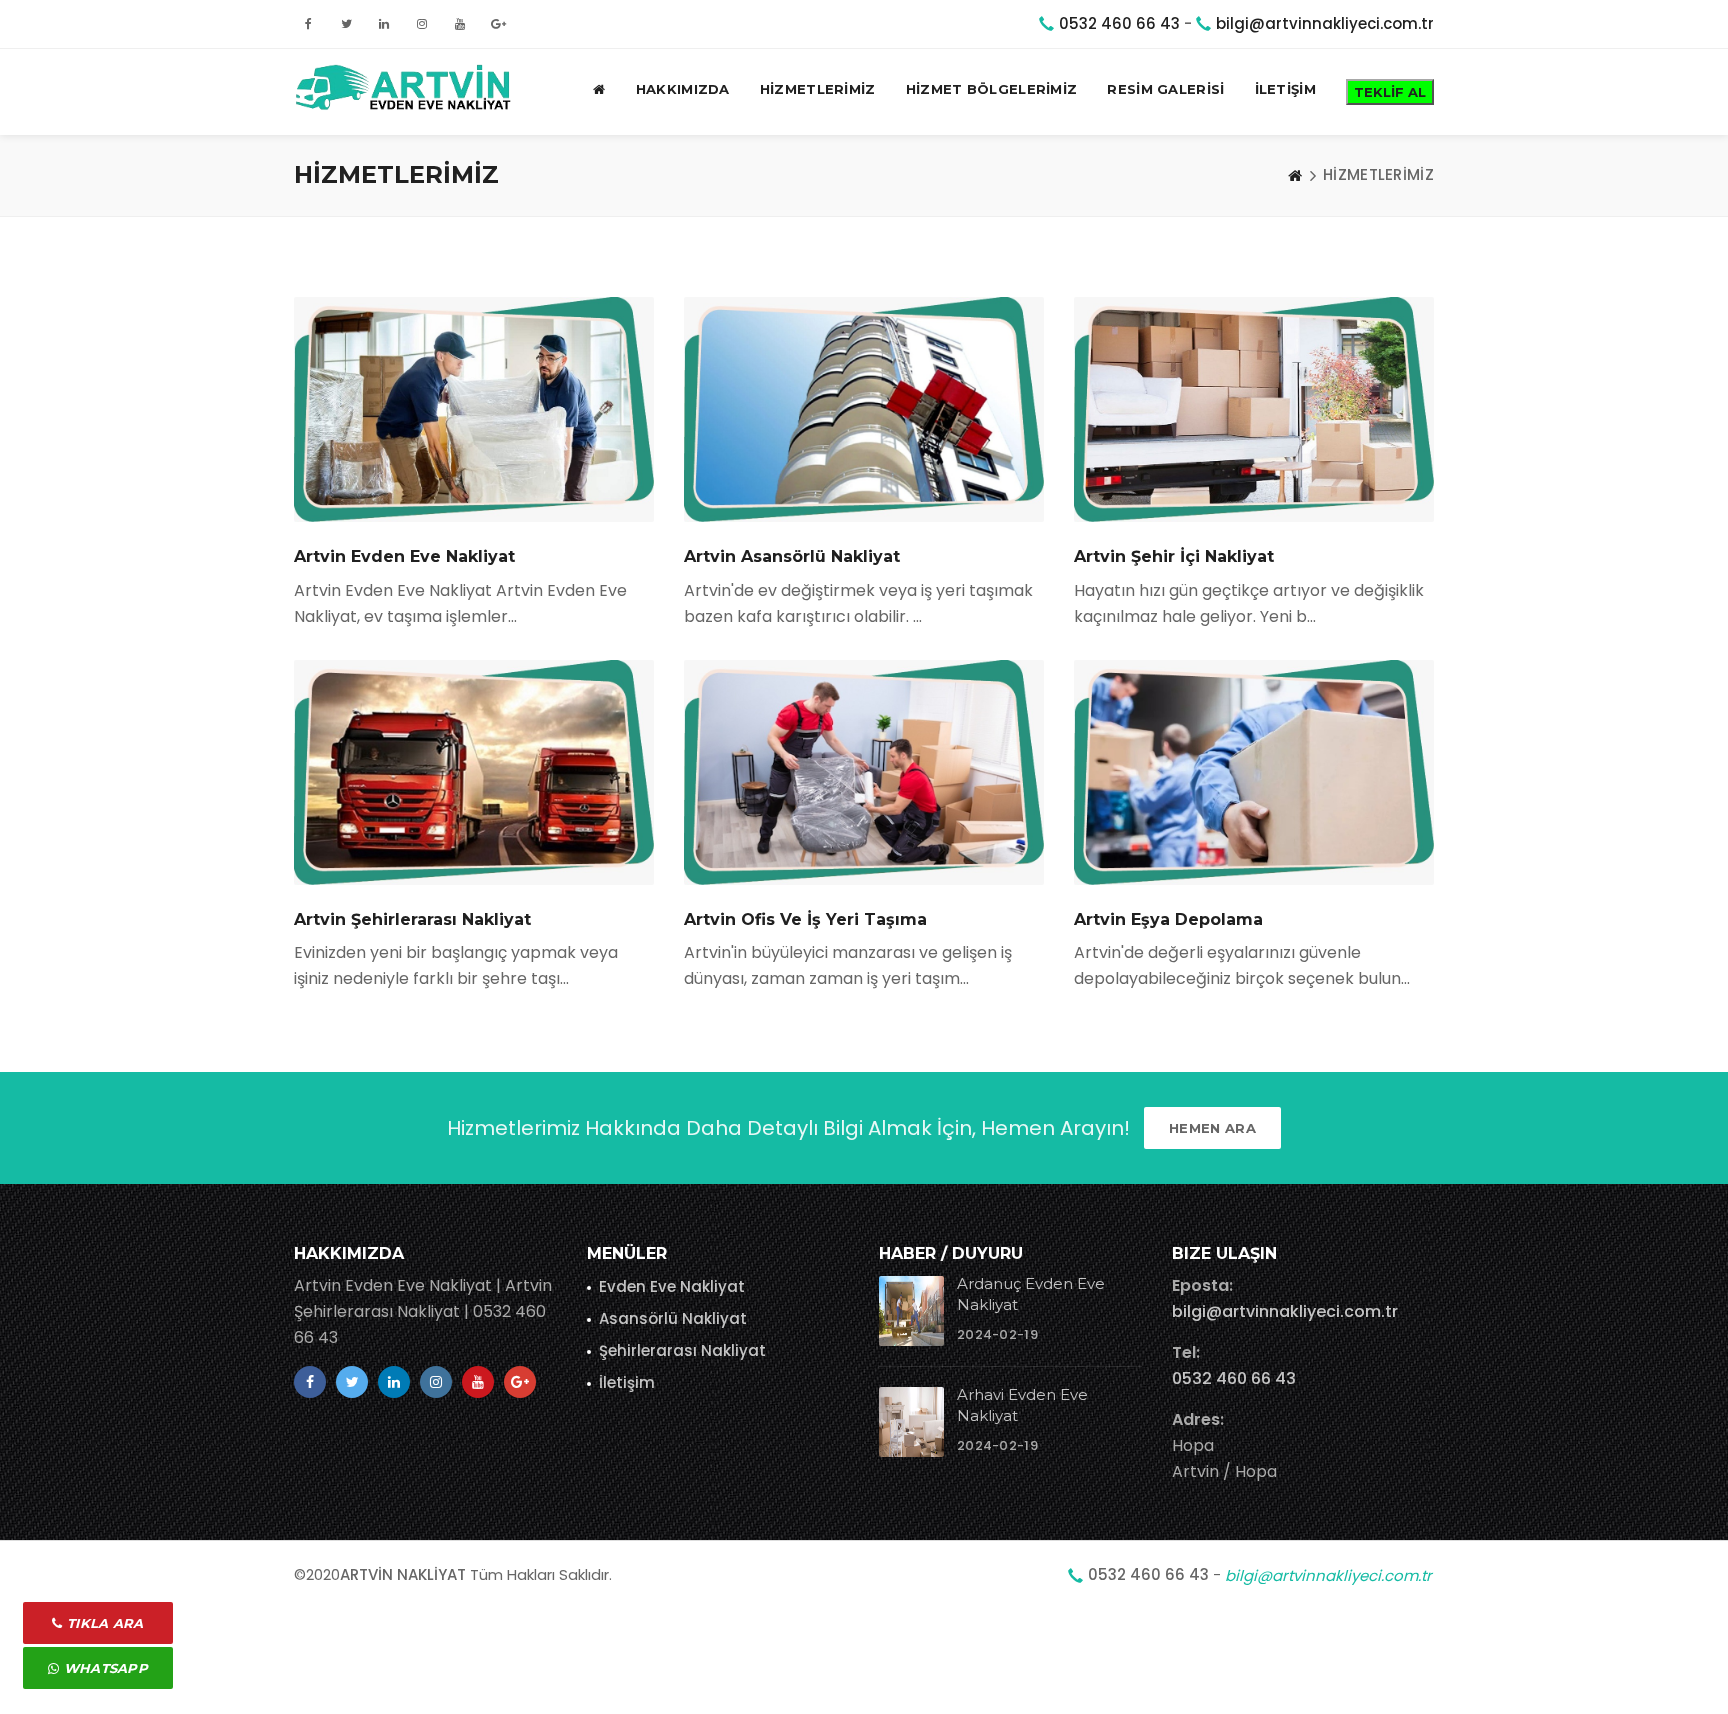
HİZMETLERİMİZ (818, 89)
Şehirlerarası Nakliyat (682, 1350)
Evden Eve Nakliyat (672, 1286)
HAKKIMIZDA (683, 89)
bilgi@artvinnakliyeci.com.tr (1325, 23)
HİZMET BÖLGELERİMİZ (992, 89)
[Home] (1295, 175)
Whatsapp (103, 1668)
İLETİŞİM (1285, 89)
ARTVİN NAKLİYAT (403, 1574)
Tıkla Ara (103, 1623)
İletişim (627, 1382)
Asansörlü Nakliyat (673, 1318)
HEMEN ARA (1212, 1128)
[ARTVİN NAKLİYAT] (406, 89)
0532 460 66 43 (1119, 23)
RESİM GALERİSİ (1165, 89)
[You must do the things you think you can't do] (911, 1311)
